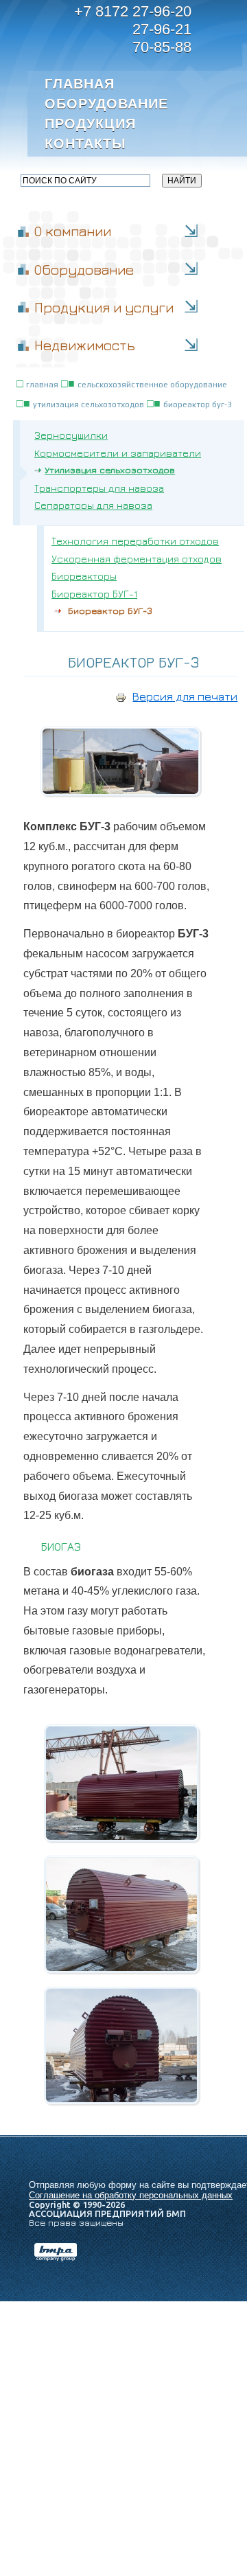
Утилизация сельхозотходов (89, 404)
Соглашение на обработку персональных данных (131, 2195)
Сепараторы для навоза (93, 505)
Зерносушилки (71, 435)
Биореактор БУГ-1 (94, 594)
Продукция (90, 124)
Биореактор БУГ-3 (198, 404)
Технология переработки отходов (135, 541)
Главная (80, 84)
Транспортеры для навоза (99, 488)
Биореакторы (84, 576)
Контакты (85, 144)
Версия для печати (185, 696)
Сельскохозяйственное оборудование (152, 385)
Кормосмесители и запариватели (118, 453)
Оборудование (105, 104)
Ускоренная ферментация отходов (137, 559)
